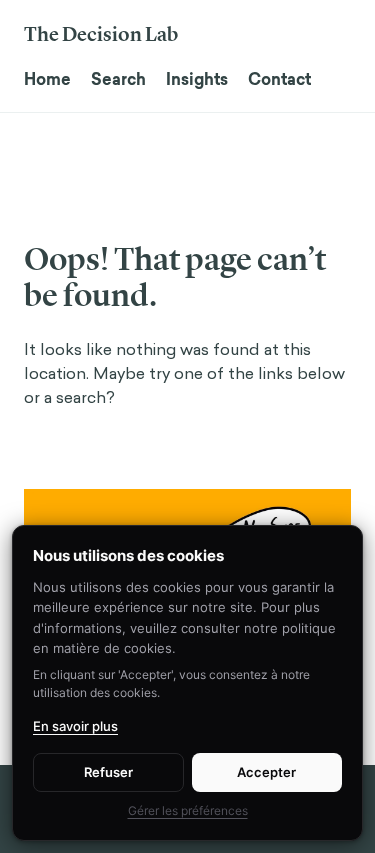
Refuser (108, 772)
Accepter (266, 772)
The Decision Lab (101, 34)
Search (118, 79)
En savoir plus (75, 726)
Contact (279, 79)
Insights (197, 79)
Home (47, 79)
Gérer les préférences (188, 810)
